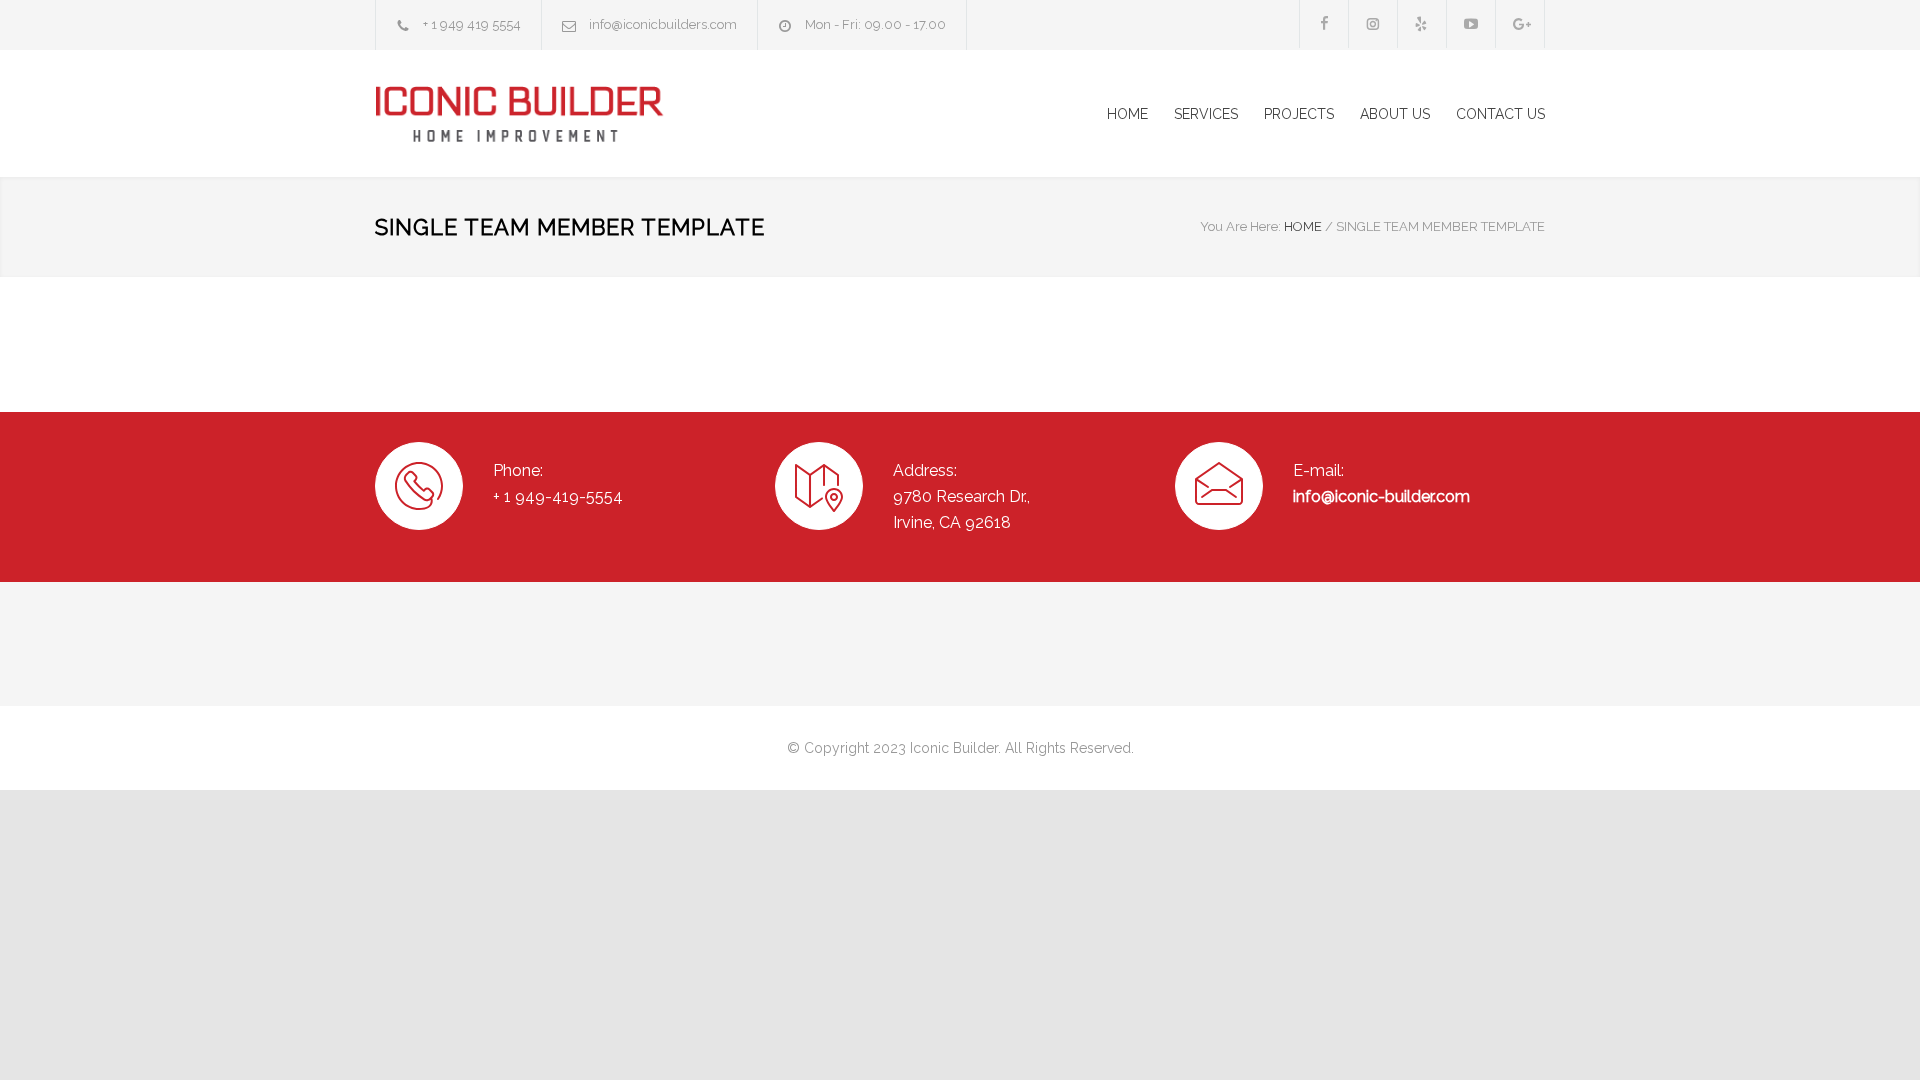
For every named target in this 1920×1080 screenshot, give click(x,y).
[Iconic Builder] (560, 113)
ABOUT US (1395, 114)
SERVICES (1206, 114)
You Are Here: (1240, 226)
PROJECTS (1299, 114)
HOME (1127, 114)
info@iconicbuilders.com (663, 24)
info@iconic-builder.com (1381, 496)
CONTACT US (1500, 114)
